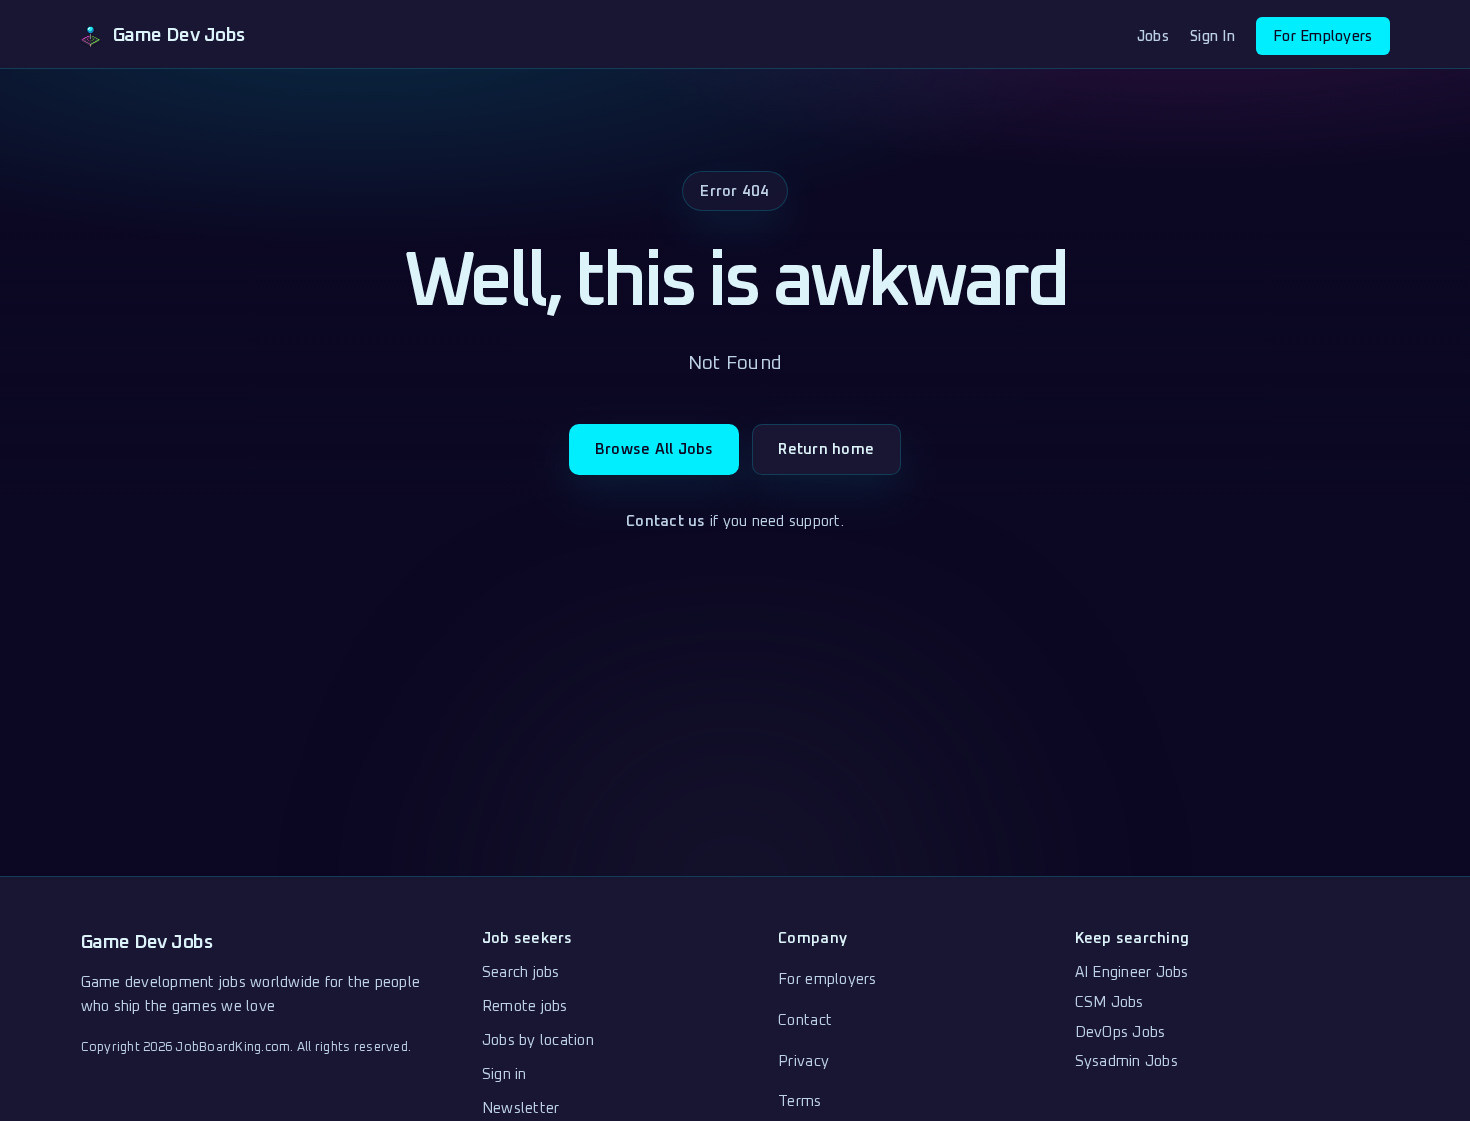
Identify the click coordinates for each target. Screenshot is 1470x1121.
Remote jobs (525, 1006)
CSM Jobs (1109, 1002)
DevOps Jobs (1120, 1032)
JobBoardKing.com (232, 1047)
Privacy (803, 1061)
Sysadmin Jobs (1126, 1061)
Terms (799, 1101)
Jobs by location (538, 1040)
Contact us (666, 521)
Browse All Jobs (654, 449)
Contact (805, 1020)
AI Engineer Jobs (1132, 972)
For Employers (1322, 36)
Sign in (504, 1074)
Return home (826, 449)
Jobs (1153, 36)
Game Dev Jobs (147, 942)
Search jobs (521, 972)
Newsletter (521, 1108)
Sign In (1212, 36)
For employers (827, 979)
